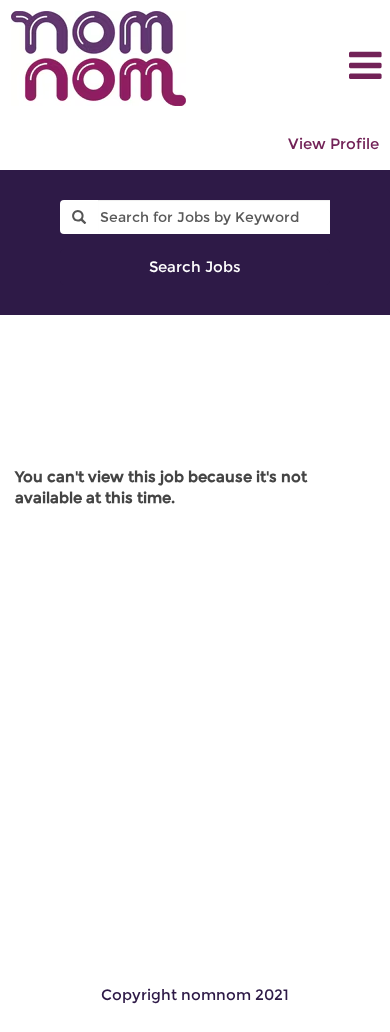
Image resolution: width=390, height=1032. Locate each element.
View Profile (333, 143)
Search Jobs (195, 266)
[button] (338, 65)
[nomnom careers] (98, 58)
